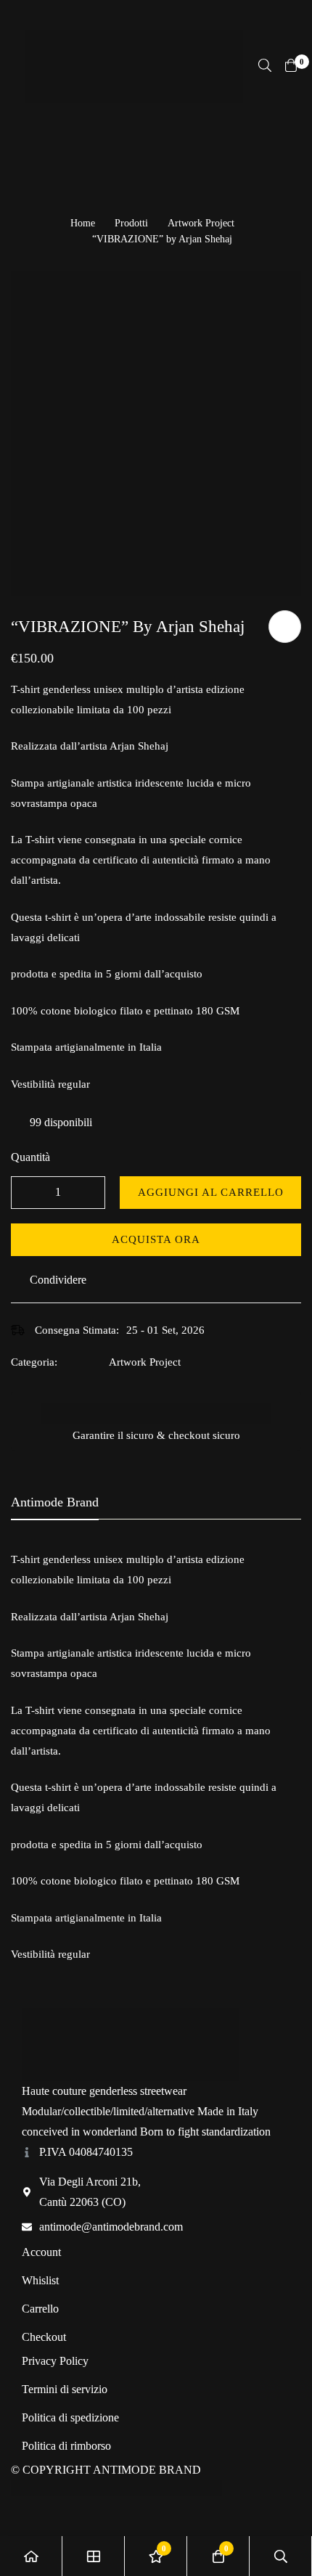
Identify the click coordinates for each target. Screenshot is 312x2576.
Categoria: (34, 1362)
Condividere (58, 1280)
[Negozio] (94, 2556)
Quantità (30, 1157)
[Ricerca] (265, 65)
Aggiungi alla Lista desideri (285, 627)
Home (83, 223)
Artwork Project (201, 223)
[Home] (31, 2556)
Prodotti (131, 223)
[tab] (55, 1503)
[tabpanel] (156, 1757)
